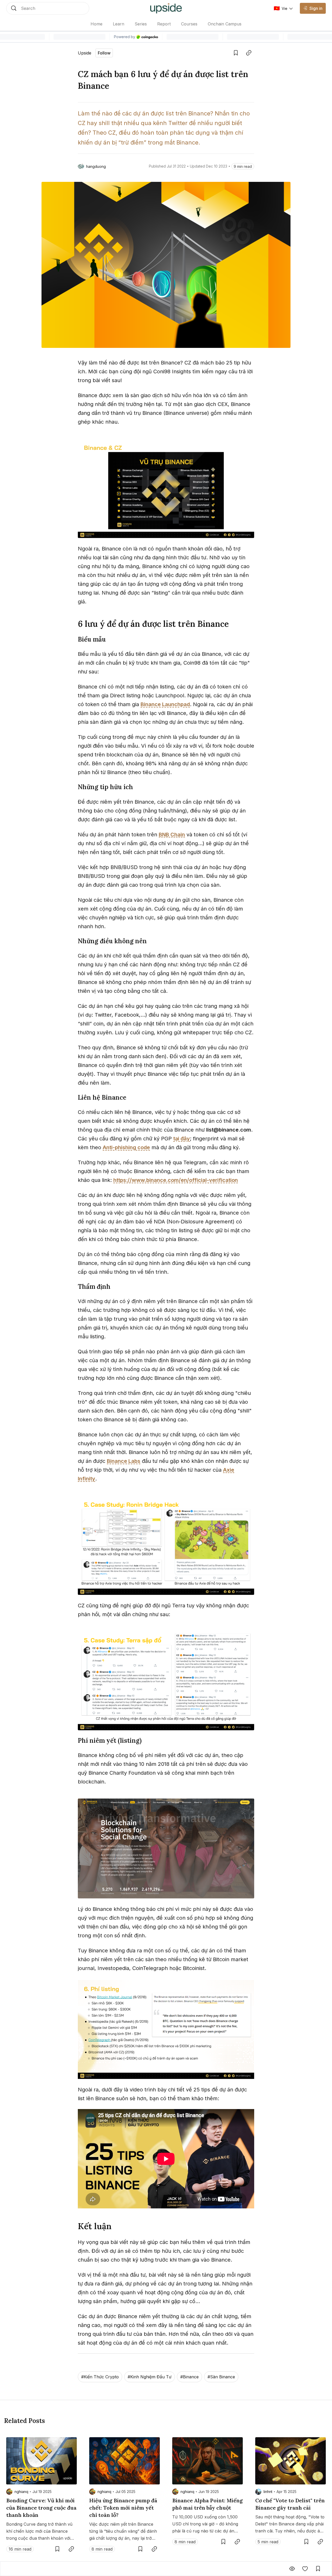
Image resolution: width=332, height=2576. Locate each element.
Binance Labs (124, 1461)
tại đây (182, 1139)
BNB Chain (172, 835)
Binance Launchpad (165, 704)
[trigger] (48, 8)
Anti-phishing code (126, 1147)
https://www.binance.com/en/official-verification (176, 1180)
